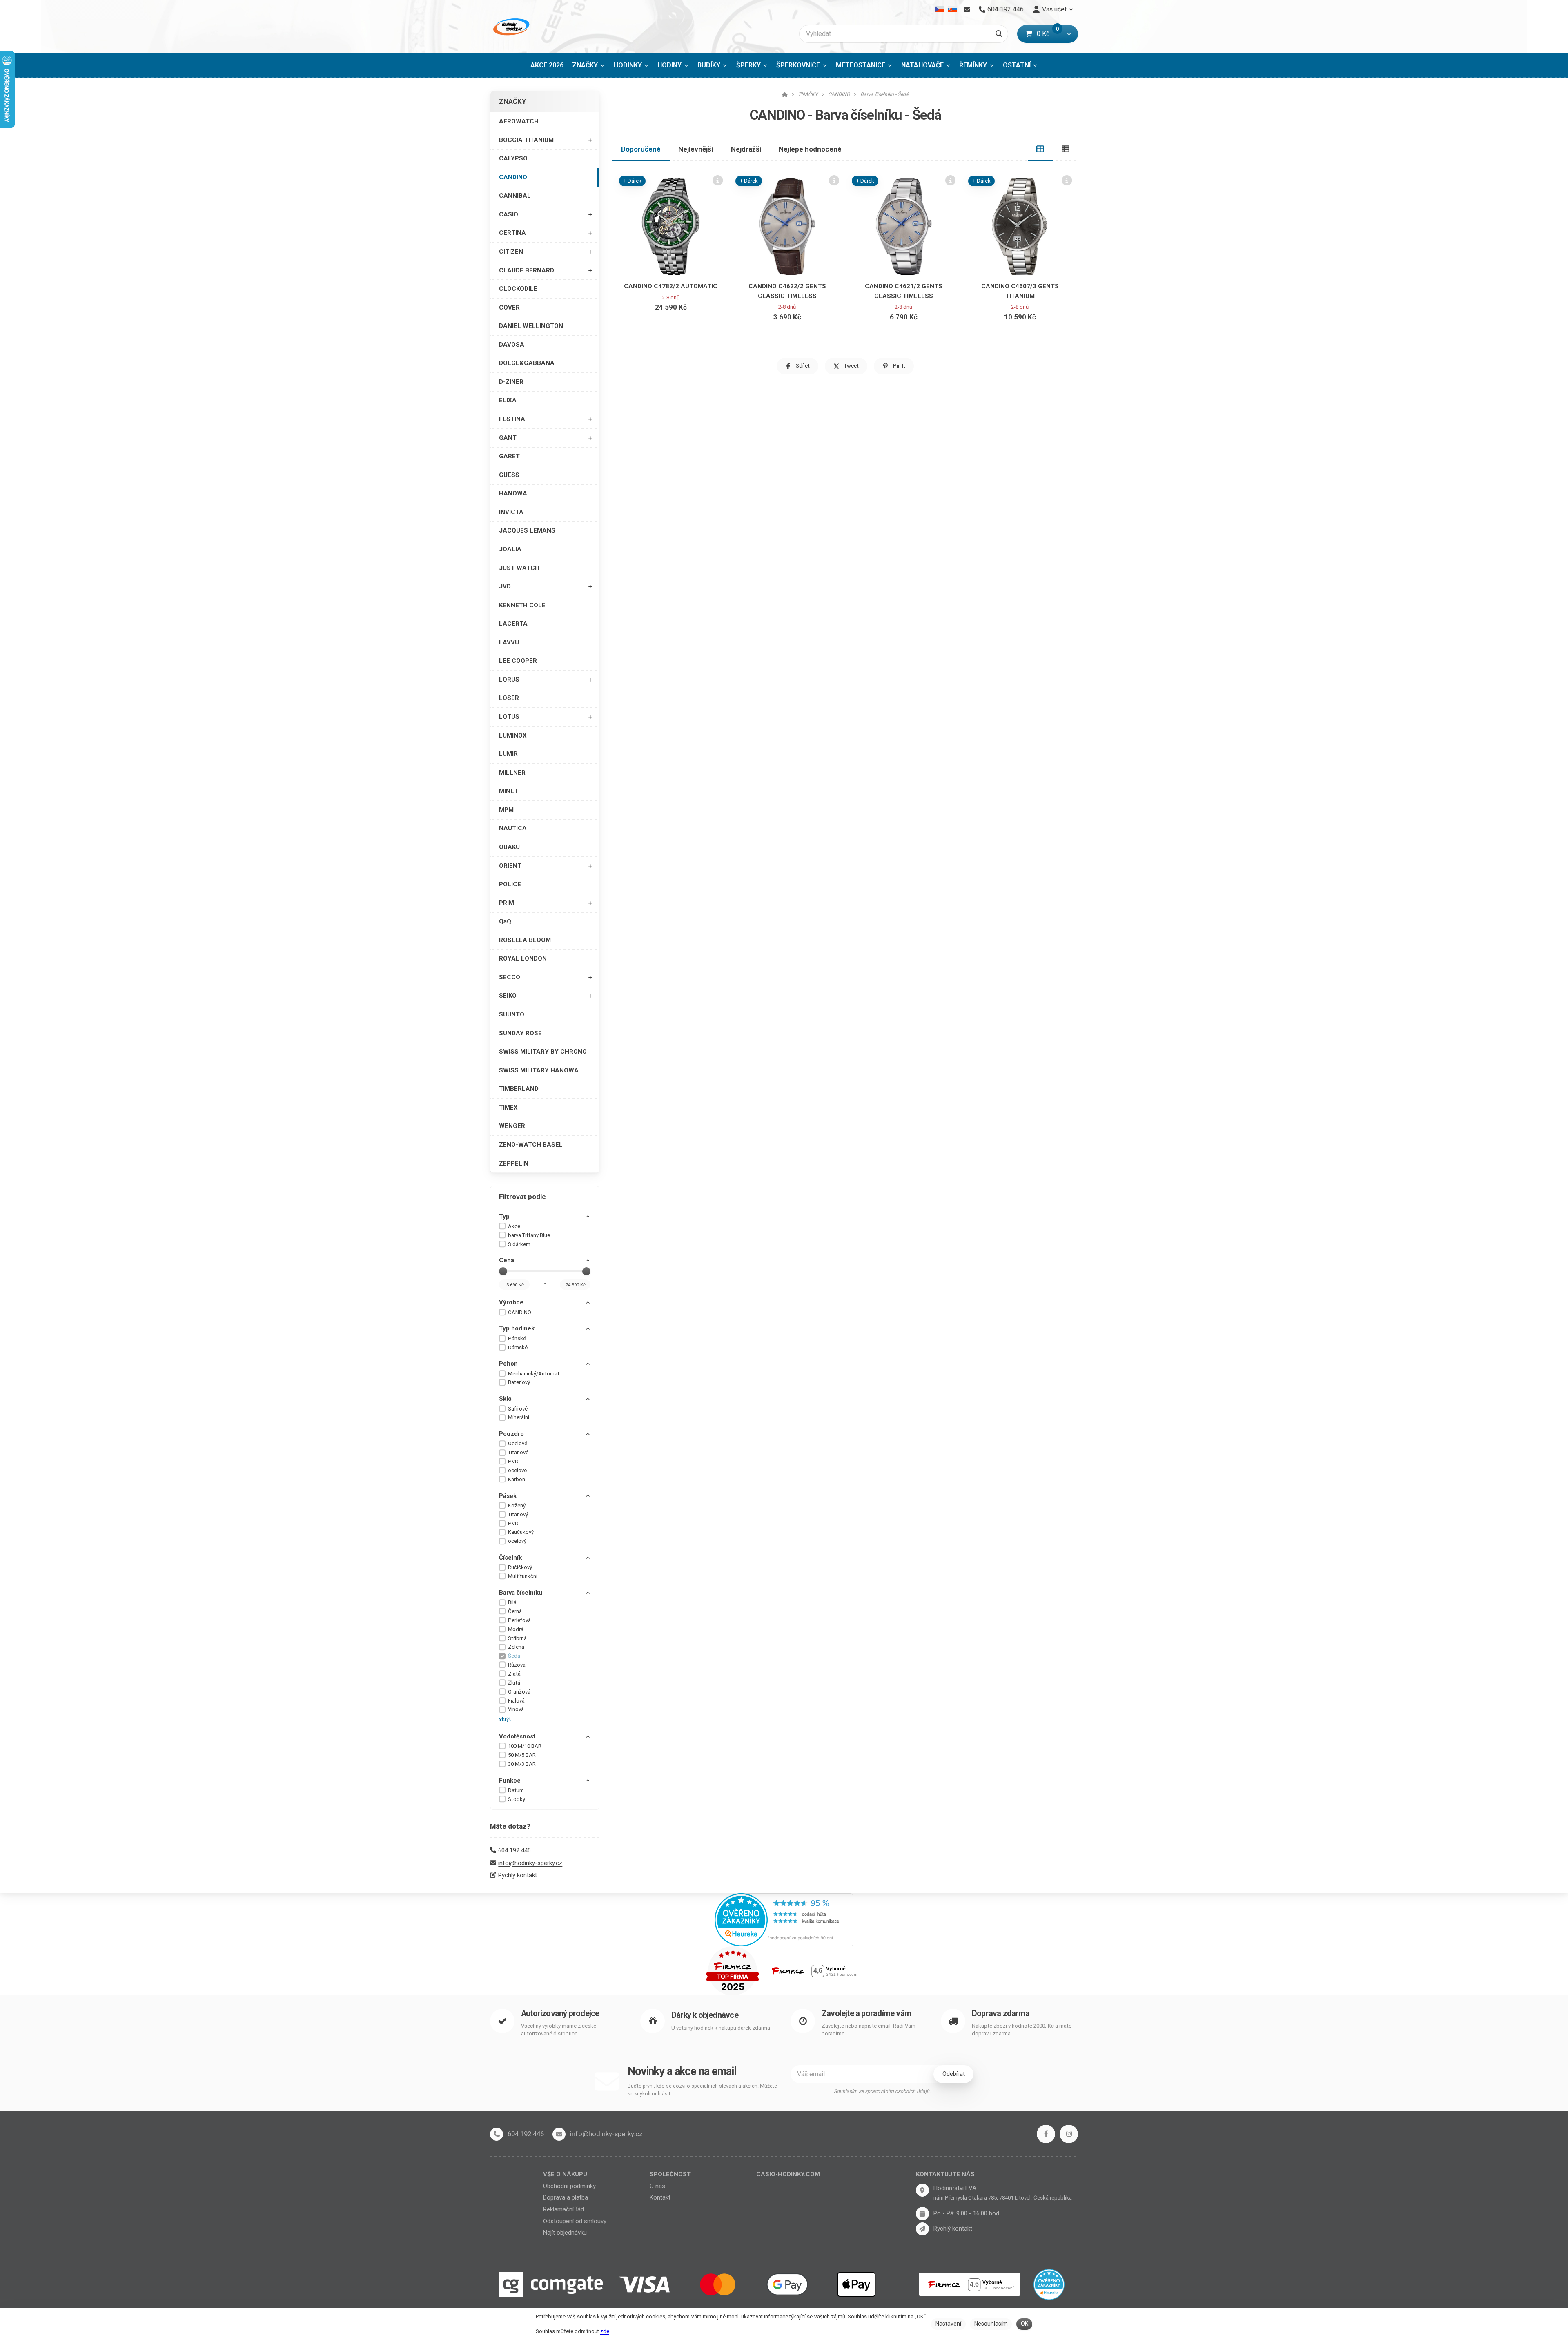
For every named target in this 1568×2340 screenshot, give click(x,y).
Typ (504, 1217)
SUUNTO (512, 1014)
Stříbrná (517, 1638)
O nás (657, 2186)
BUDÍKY (709, 65)
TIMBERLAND (519, 1089)
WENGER (512, 1126)
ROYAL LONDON (523, 958)
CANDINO (513, 177)
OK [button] (1025, 2324)
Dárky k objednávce (705, 2015)
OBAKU (509, 847)
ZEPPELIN (514, 1163)
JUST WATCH (519, 568)
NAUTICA (513, 828)
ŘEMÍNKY (973, 65)
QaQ (505, 921)
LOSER (509, 698)
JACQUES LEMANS (527, 530)
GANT (508, 438)
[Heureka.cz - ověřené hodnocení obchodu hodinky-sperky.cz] (784, 1919)
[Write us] (922, 2229)
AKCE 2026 (547, 65)
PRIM (507, 903)
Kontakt (660, 2197)
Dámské (518, 1347)
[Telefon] (497, 2134)
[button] (1069, 34)
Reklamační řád (563, 2209)
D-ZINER (511, 382)
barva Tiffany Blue (529, 1235)
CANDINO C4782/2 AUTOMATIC (671, 286)
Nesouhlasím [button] (991, 2324)
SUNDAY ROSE (520, 1033)
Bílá (512, 1602)
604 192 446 (514, 1850)
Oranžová (519, 1692)
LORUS (509, 680)
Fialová (516, 1701)
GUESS (509, 475)
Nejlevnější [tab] (696, 149)
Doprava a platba (566, 2197)
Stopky (517, 1799)
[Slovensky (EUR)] (952, 9)
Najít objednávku (565, 2233)
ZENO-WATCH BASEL (531, 1145)
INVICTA (511, 512)
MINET (509, 791)
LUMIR (508, 754)
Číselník (510, 1558)
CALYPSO (513, 158)
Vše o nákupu (565, 2174)
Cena (507, 1260)
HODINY (669, 65)
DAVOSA (512, 345)
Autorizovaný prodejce (560, 2014)
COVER (509, 308)
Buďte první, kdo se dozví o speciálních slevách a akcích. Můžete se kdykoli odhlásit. (702, 2090)
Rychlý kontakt (518, 1875)
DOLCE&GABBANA (527, 363)
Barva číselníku (521, 1593)
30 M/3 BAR (522, 1764)
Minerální (519, 1417)
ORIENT (510, 866)
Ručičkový (520, 1567)
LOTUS (509, 717)
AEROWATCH (519, 121)
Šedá (514, 1656)
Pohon (508, 1364)
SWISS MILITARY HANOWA (539, 1070)
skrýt (505, 1719)
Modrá (516, 1629)
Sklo (505, 1399)
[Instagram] (1069, 2134)
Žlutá (514, 1683)
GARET (509, 456)
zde (605, 2331)
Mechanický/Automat (534, 1374)
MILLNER (512, 773)
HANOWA (513, 493)
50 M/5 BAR (522, 1755)
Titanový (518, 1514)
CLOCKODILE (518, 289)
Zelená (516, 1647)
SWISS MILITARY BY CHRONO (543, 1052)
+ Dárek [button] (633, 181)
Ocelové (518, 1443)
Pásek (508, 1496)
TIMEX (508, 1108)
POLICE (510, 884)
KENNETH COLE (522, 605)
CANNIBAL (515, 196)
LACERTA (513, 624)
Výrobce (511, 1302)
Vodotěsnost (517, 1736)
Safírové (518, 1409)
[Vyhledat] (999, 34)
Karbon (517, 1479)
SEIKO (508, 996)
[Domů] (510, 27)
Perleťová (519, 1620)
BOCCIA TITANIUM (526, 140)
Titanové (518, 1452)
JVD (505, 586)
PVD (513, 1461)
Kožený (517, 1505)
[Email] (967, 9)
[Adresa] (922, 2190)
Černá (515, 1611)
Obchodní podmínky (569, 2186)
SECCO (510, 977)
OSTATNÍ (1017, 65)
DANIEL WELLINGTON (531, 326)
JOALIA (510, 549)
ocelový (517, 1541)
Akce (514, 1226)
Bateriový (519, 1382)
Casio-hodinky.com (788, 2174)
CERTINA (512, 233)
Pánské (517, 1338)
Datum (516, 1790)
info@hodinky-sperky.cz (530, 1863)
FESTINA (512, 419)
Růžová (517, 1665)
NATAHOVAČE (922, 65)
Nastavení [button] (948, 2324)
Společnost (670, 2174)
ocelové (517, 1470)
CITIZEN (511, 252)
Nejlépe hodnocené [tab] (810, 149)
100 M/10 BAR (525, 1746)
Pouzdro (511, 1434)
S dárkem (519, 1244)
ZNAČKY (585, 65)
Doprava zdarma (1001, 2014)
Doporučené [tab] (641, 149)
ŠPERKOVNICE (798, 65)
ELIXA (508, 400)
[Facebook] (1046, 2134)
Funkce (510, 1781)
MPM (506, 810)
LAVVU (509, 642)
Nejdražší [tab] (746, 149)
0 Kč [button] (1048, 34)
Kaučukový (521, 1532)
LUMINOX (513, 735)
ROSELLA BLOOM (525, 940)
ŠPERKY (748, 65)
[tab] (1040, 149)
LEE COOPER (518, 661)
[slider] (503, 1271)
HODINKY (628, 65)
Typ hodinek (517, 1328)
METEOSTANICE (861, 65)
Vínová (516, 1709)
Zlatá (514, 1674)
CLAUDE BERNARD (527, 270)
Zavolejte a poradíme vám (866, 2014)
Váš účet (1054, 9)
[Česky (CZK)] (939, 9)
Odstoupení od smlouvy (575, 2221)
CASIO (509, 214)
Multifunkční (523, 1576)
